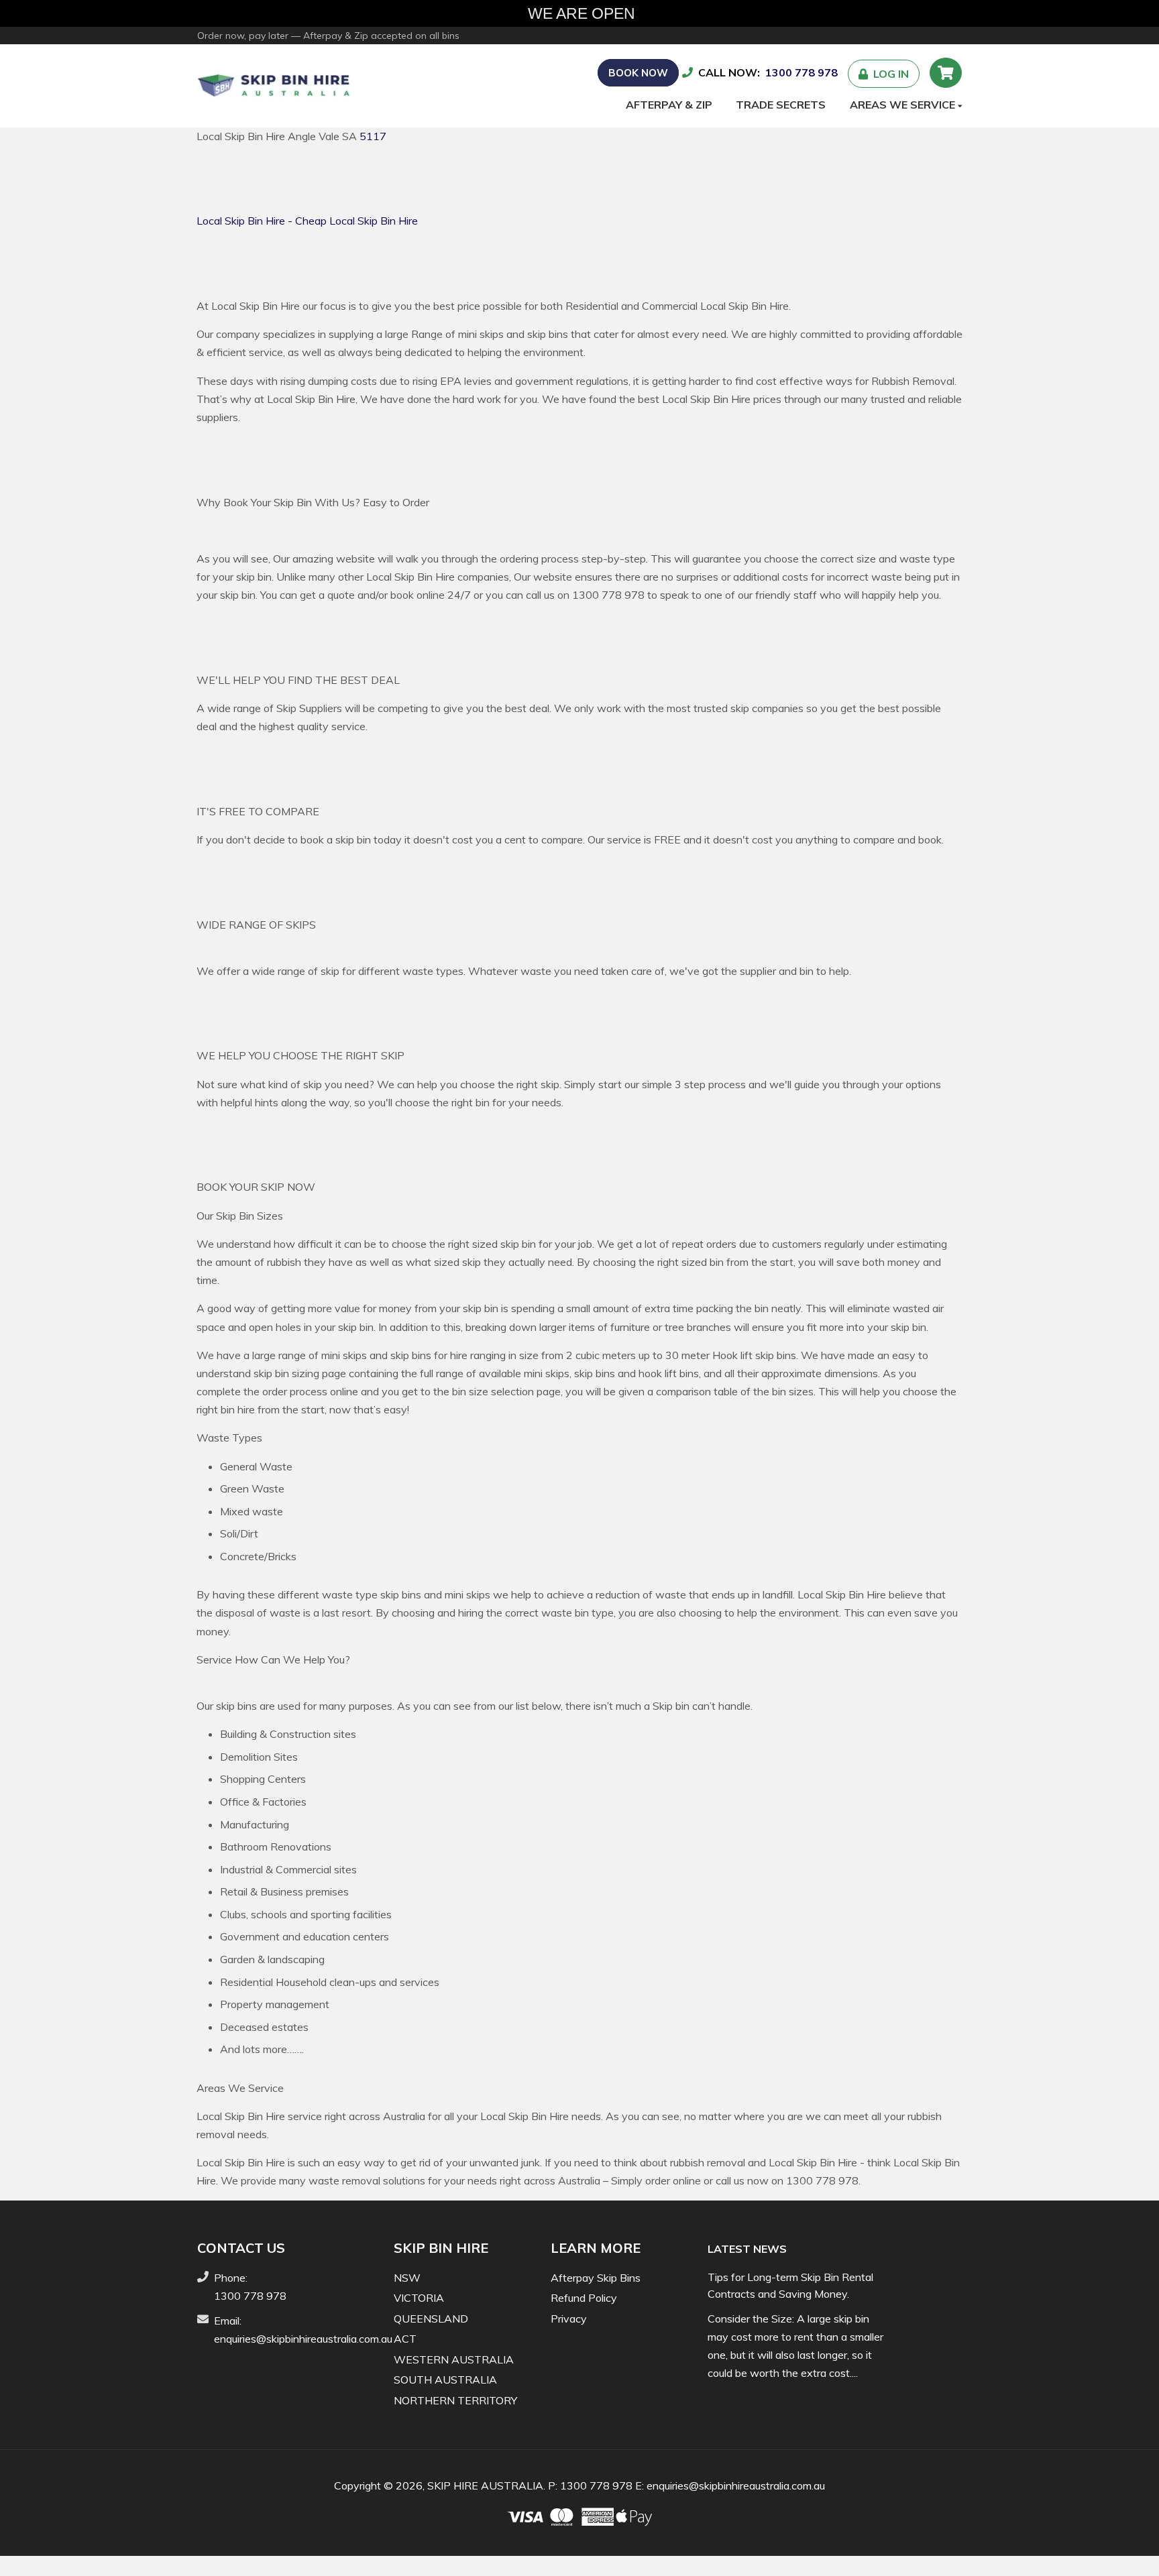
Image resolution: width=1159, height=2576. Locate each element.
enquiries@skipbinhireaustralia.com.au (303, 2339)
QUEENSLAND (431, 2319)
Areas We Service (904, 105)
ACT (405, 2339)
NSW (407, 2278)
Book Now (638, 73)
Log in (888, 74)
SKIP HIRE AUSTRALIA (485, 2485)
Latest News (747, 2249)
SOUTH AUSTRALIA (445, 2380)
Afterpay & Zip (669, 105)
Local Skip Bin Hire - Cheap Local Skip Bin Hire (307, 221)
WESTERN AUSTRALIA (454, 2359)
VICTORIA (419, 2298)
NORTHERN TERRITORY (455, 2400)
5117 (373, 136)
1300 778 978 (802, 72)
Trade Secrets (781, 105)
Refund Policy (584, 2298)
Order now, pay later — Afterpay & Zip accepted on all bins (328, 36)
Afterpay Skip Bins (596, 2278)
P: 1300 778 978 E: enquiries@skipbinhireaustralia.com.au (686, 2485)
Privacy (569, 2319)
